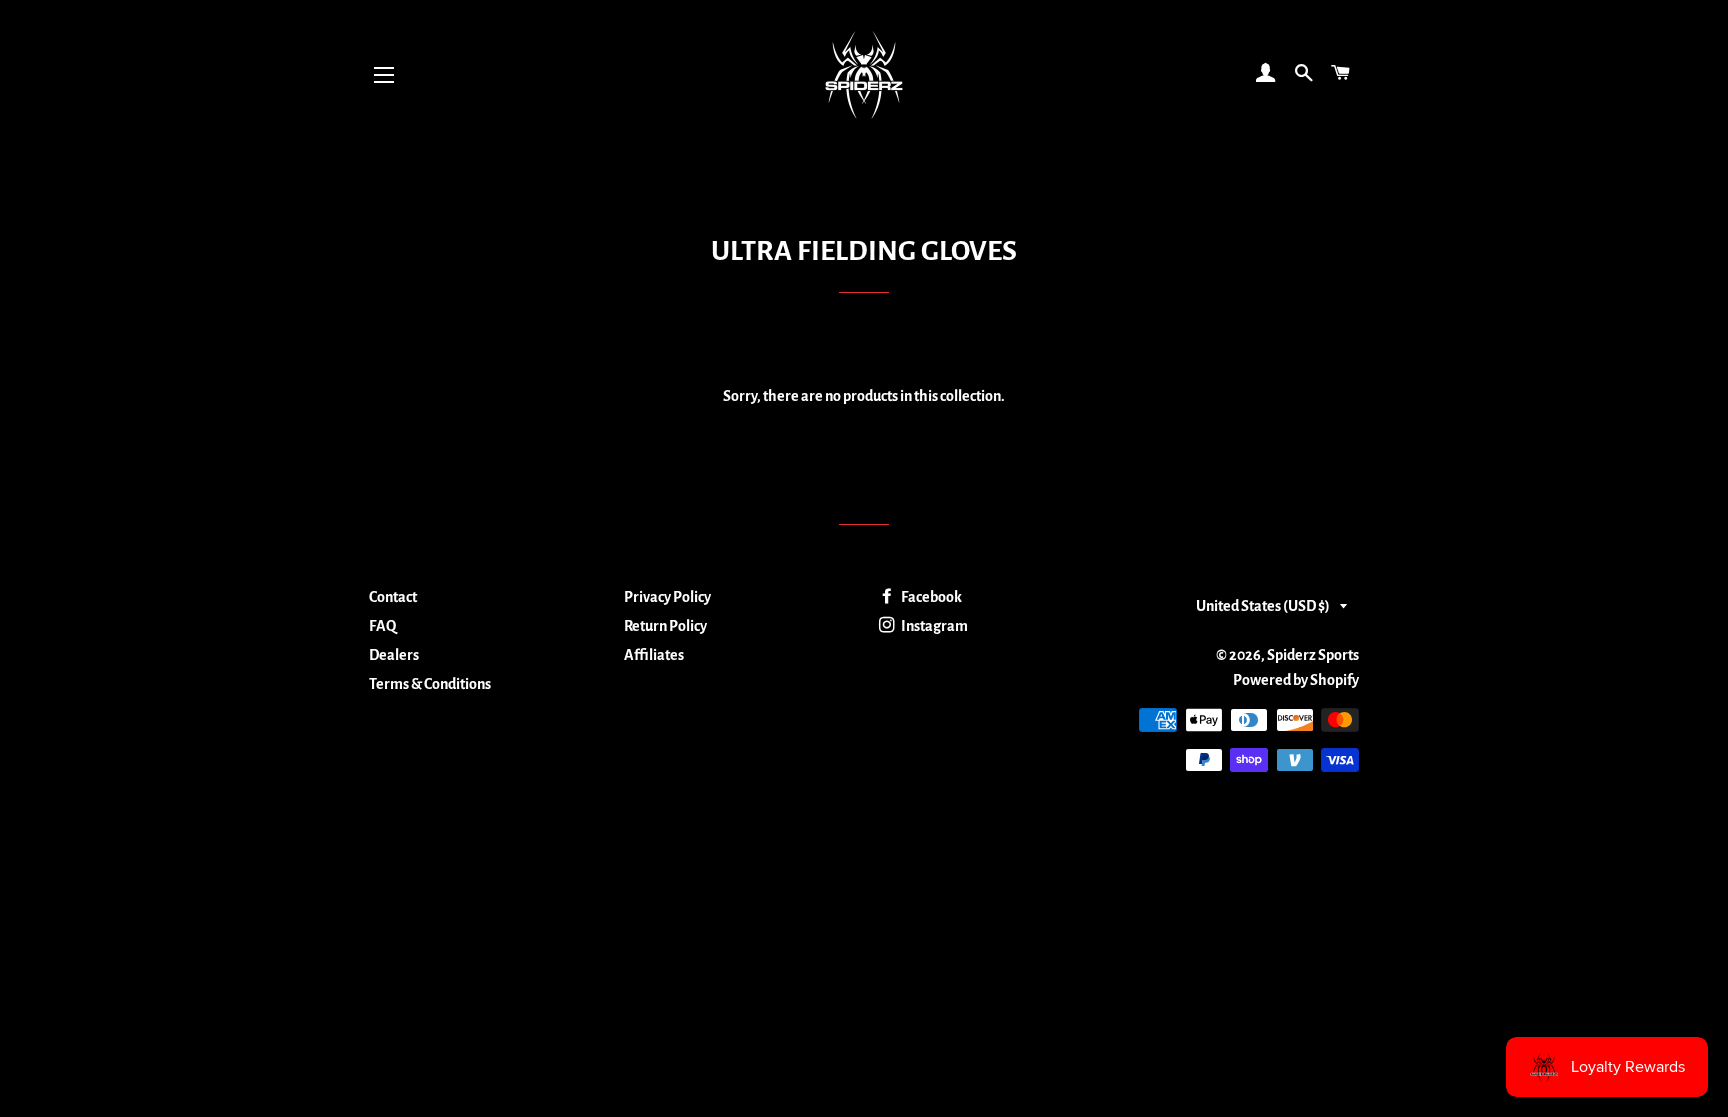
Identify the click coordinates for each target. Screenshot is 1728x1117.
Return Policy (665, 626)
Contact (393, 597)
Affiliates (654, 655)
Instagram (933, 626)
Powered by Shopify (1296, 680)
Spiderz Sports (1313, 655)
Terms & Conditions (430, 684)
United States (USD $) (1263, 606)
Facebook (930, 597)
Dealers (394, 655)
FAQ (382, 626)
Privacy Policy (667, 597)
